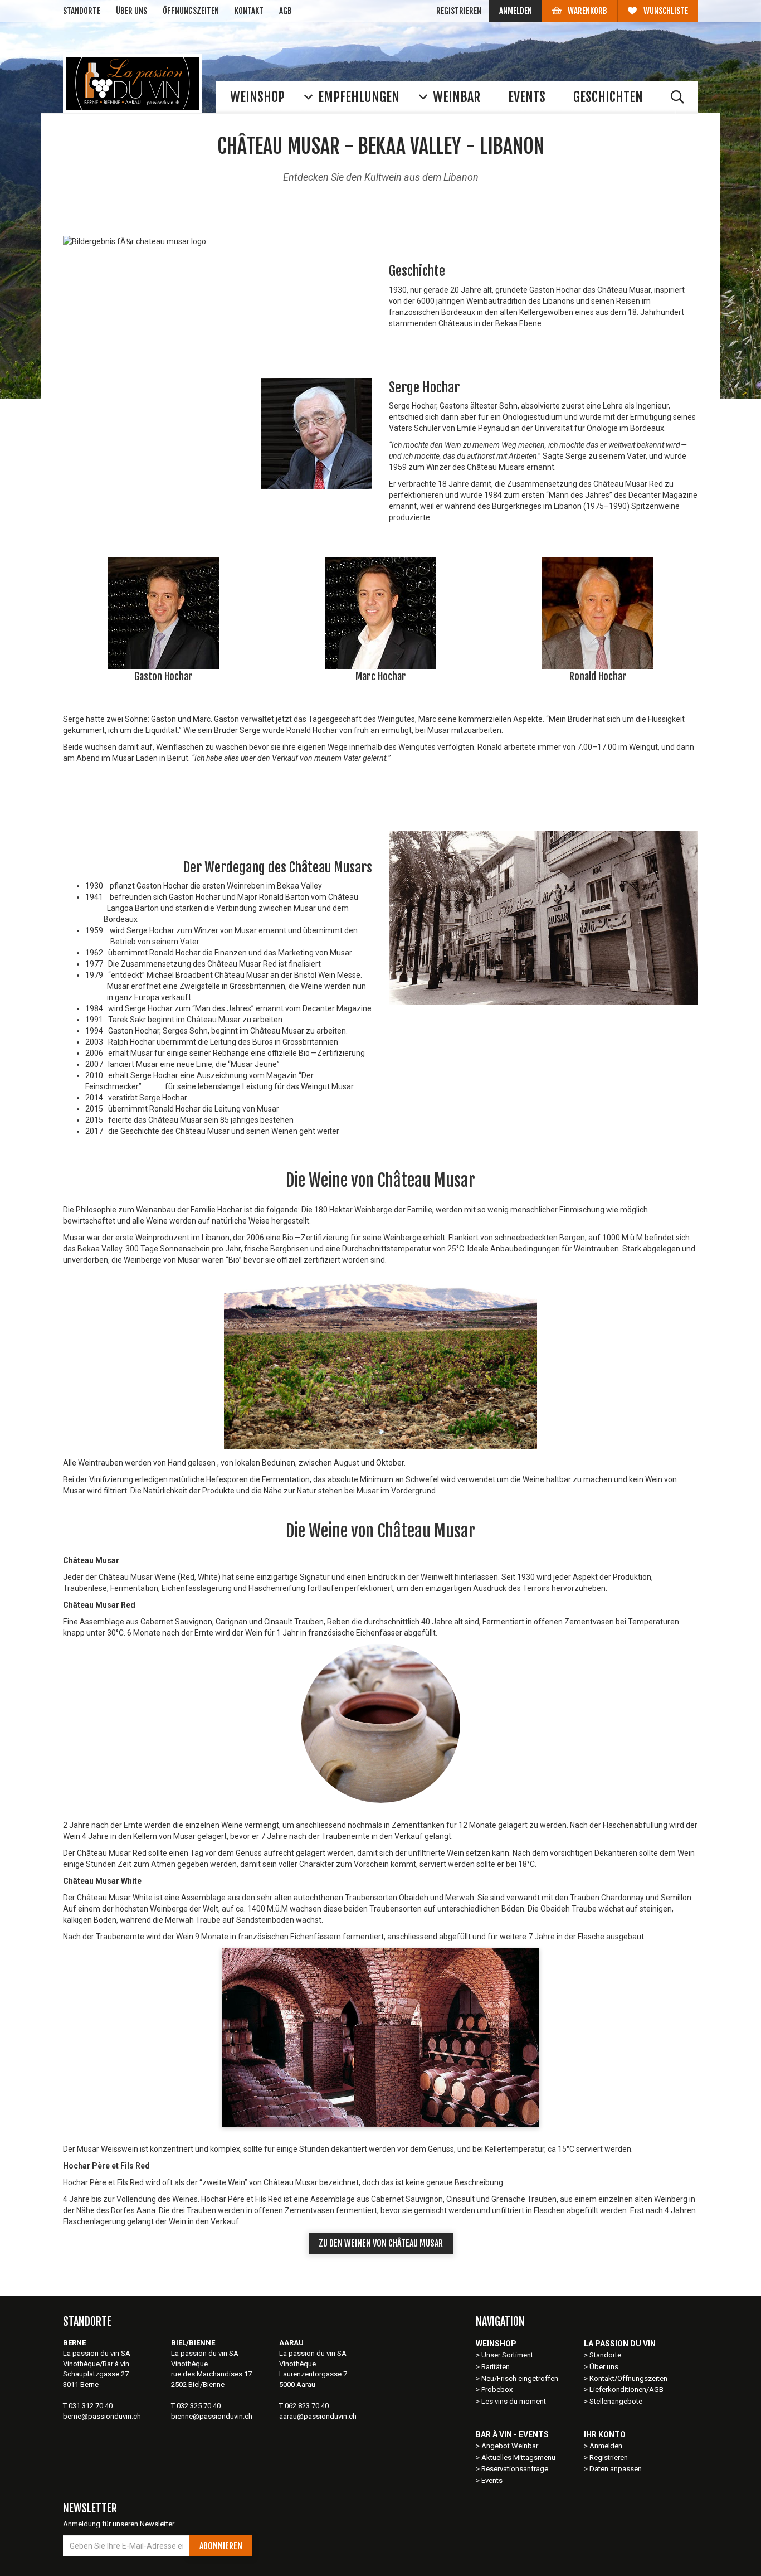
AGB (286, 11)
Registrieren (459, 11)
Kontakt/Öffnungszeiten (628, 2378)
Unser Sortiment (508, 2355)
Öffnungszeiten (191, 11)
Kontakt (249, 11)
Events (492, 2480)
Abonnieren (221, 2546)
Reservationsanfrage (515, 2469)
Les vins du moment (514, 2401)
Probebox (497, 2390)
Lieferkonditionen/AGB (626, 2390)
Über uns (131, 11)
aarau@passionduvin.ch (318, 2416)
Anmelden (516, 11)
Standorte (82, 11)
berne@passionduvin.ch (102, 2416)
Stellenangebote (616, 2401)
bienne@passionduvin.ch (212, 2416)
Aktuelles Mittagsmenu (518, 2458)
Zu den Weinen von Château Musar (381, 2243)
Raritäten (496, 2367)
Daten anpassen (616, 2469)
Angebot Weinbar (510, 2446)
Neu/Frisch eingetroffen (520, 2378)
